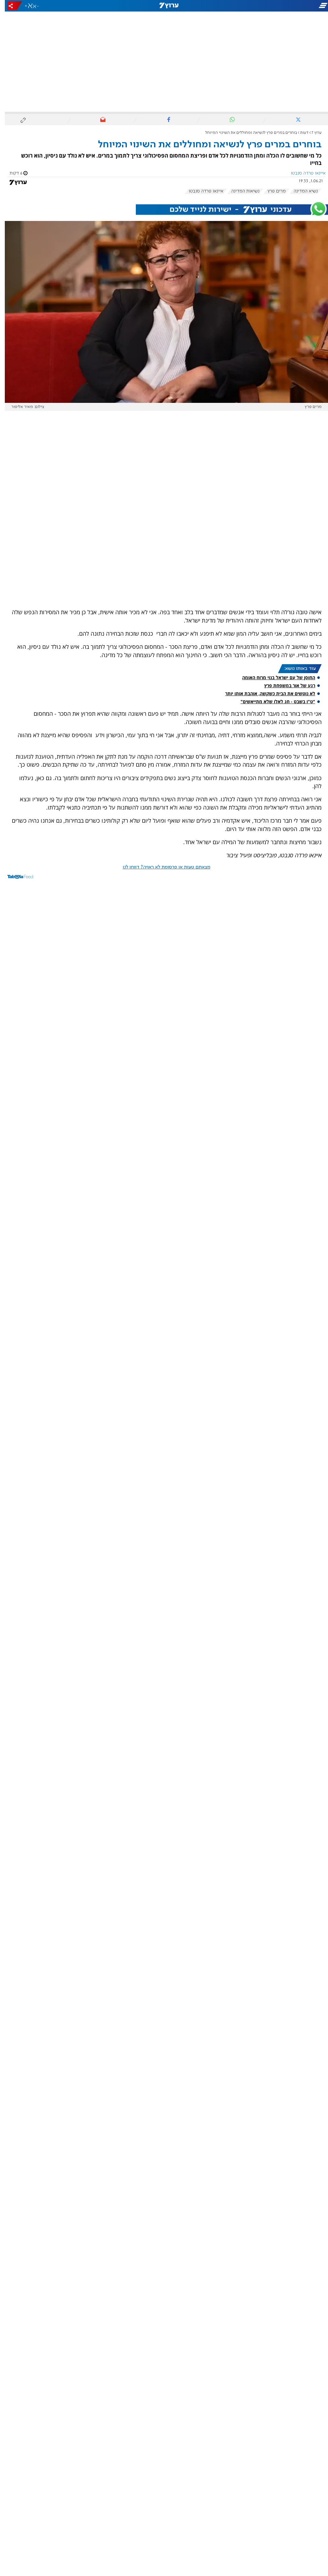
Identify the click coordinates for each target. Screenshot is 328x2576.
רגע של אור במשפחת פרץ (285, 685)
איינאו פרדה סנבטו (201, 191)
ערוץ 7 (312, 133)
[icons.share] (10, 6)
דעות (299, 133)
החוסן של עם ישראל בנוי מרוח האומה (274, 677)
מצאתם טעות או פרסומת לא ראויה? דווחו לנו (162, 867)
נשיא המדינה (301, 191)
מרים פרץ (272, 191)
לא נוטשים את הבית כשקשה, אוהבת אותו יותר (265, 693)
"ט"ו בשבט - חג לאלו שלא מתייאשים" (273, 701)
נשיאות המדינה (241, 191)
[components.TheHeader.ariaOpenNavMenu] (277, 6)
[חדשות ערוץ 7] (164, 6)
